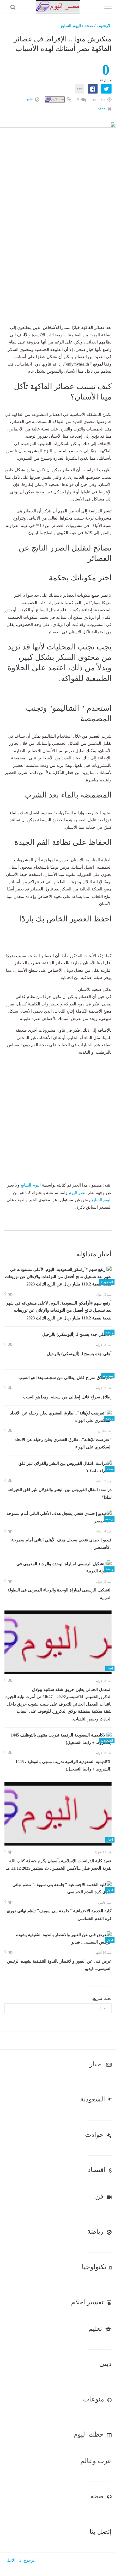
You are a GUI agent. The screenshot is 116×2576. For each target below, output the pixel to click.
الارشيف (104, 26)
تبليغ (30, 99)
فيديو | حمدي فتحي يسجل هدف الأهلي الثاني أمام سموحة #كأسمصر (61, 1544)
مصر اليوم (78, 1193)
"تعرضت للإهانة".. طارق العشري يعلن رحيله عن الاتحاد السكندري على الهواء (63, 1444)
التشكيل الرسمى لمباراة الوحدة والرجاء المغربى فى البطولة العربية (59, 1594)
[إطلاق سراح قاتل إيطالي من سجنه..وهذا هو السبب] (58, 1378)
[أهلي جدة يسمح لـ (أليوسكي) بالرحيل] (58, 1334)
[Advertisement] (58, 266)
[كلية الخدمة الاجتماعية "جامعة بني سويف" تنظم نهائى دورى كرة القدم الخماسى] (58, 1889)
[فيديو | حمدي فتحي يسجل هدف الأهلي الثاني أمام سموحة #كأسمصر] (58, 1517)
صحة (89, 26)
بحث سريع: (102, 1999)
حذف (102, 108)
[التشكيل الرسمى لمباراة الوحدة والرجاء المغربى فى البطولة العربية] (58, 1568)
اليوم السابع (71, 26)
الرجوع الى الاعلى (20, 2560)
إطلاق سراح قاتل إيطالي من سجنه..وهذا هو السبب (67, 1397)
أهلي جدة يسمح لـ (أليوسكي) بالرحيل (79, 1354)
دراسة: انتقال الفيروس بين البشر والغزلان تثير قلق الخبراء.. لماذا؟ (60, 1494)
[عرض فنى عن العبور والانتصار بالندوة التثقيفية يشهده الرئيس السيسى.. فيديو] (58, 1939)
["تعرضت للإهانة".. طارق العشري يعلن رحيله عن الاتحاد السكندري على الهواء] (58, 1417)
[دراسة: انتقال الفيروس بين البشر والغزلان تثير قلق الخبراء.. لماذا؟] (58, 1467)
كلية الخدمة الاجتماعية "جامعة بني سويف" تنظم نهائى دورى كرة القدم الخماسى (59, 1915)
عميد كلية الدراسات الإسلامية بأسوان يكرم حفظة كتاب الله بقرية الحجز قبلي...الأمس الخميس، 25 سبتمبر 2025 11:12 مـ (59, 1865)
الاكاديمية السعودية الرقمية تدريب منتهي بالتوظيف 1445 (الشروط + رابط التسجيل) (64, 1766)
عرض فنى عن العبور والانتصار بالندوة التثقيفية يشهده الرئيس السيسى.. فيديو (59, 1965)
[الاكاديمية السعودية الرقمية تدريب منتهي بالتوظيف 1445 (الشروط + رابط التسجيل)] (58, 1739)
